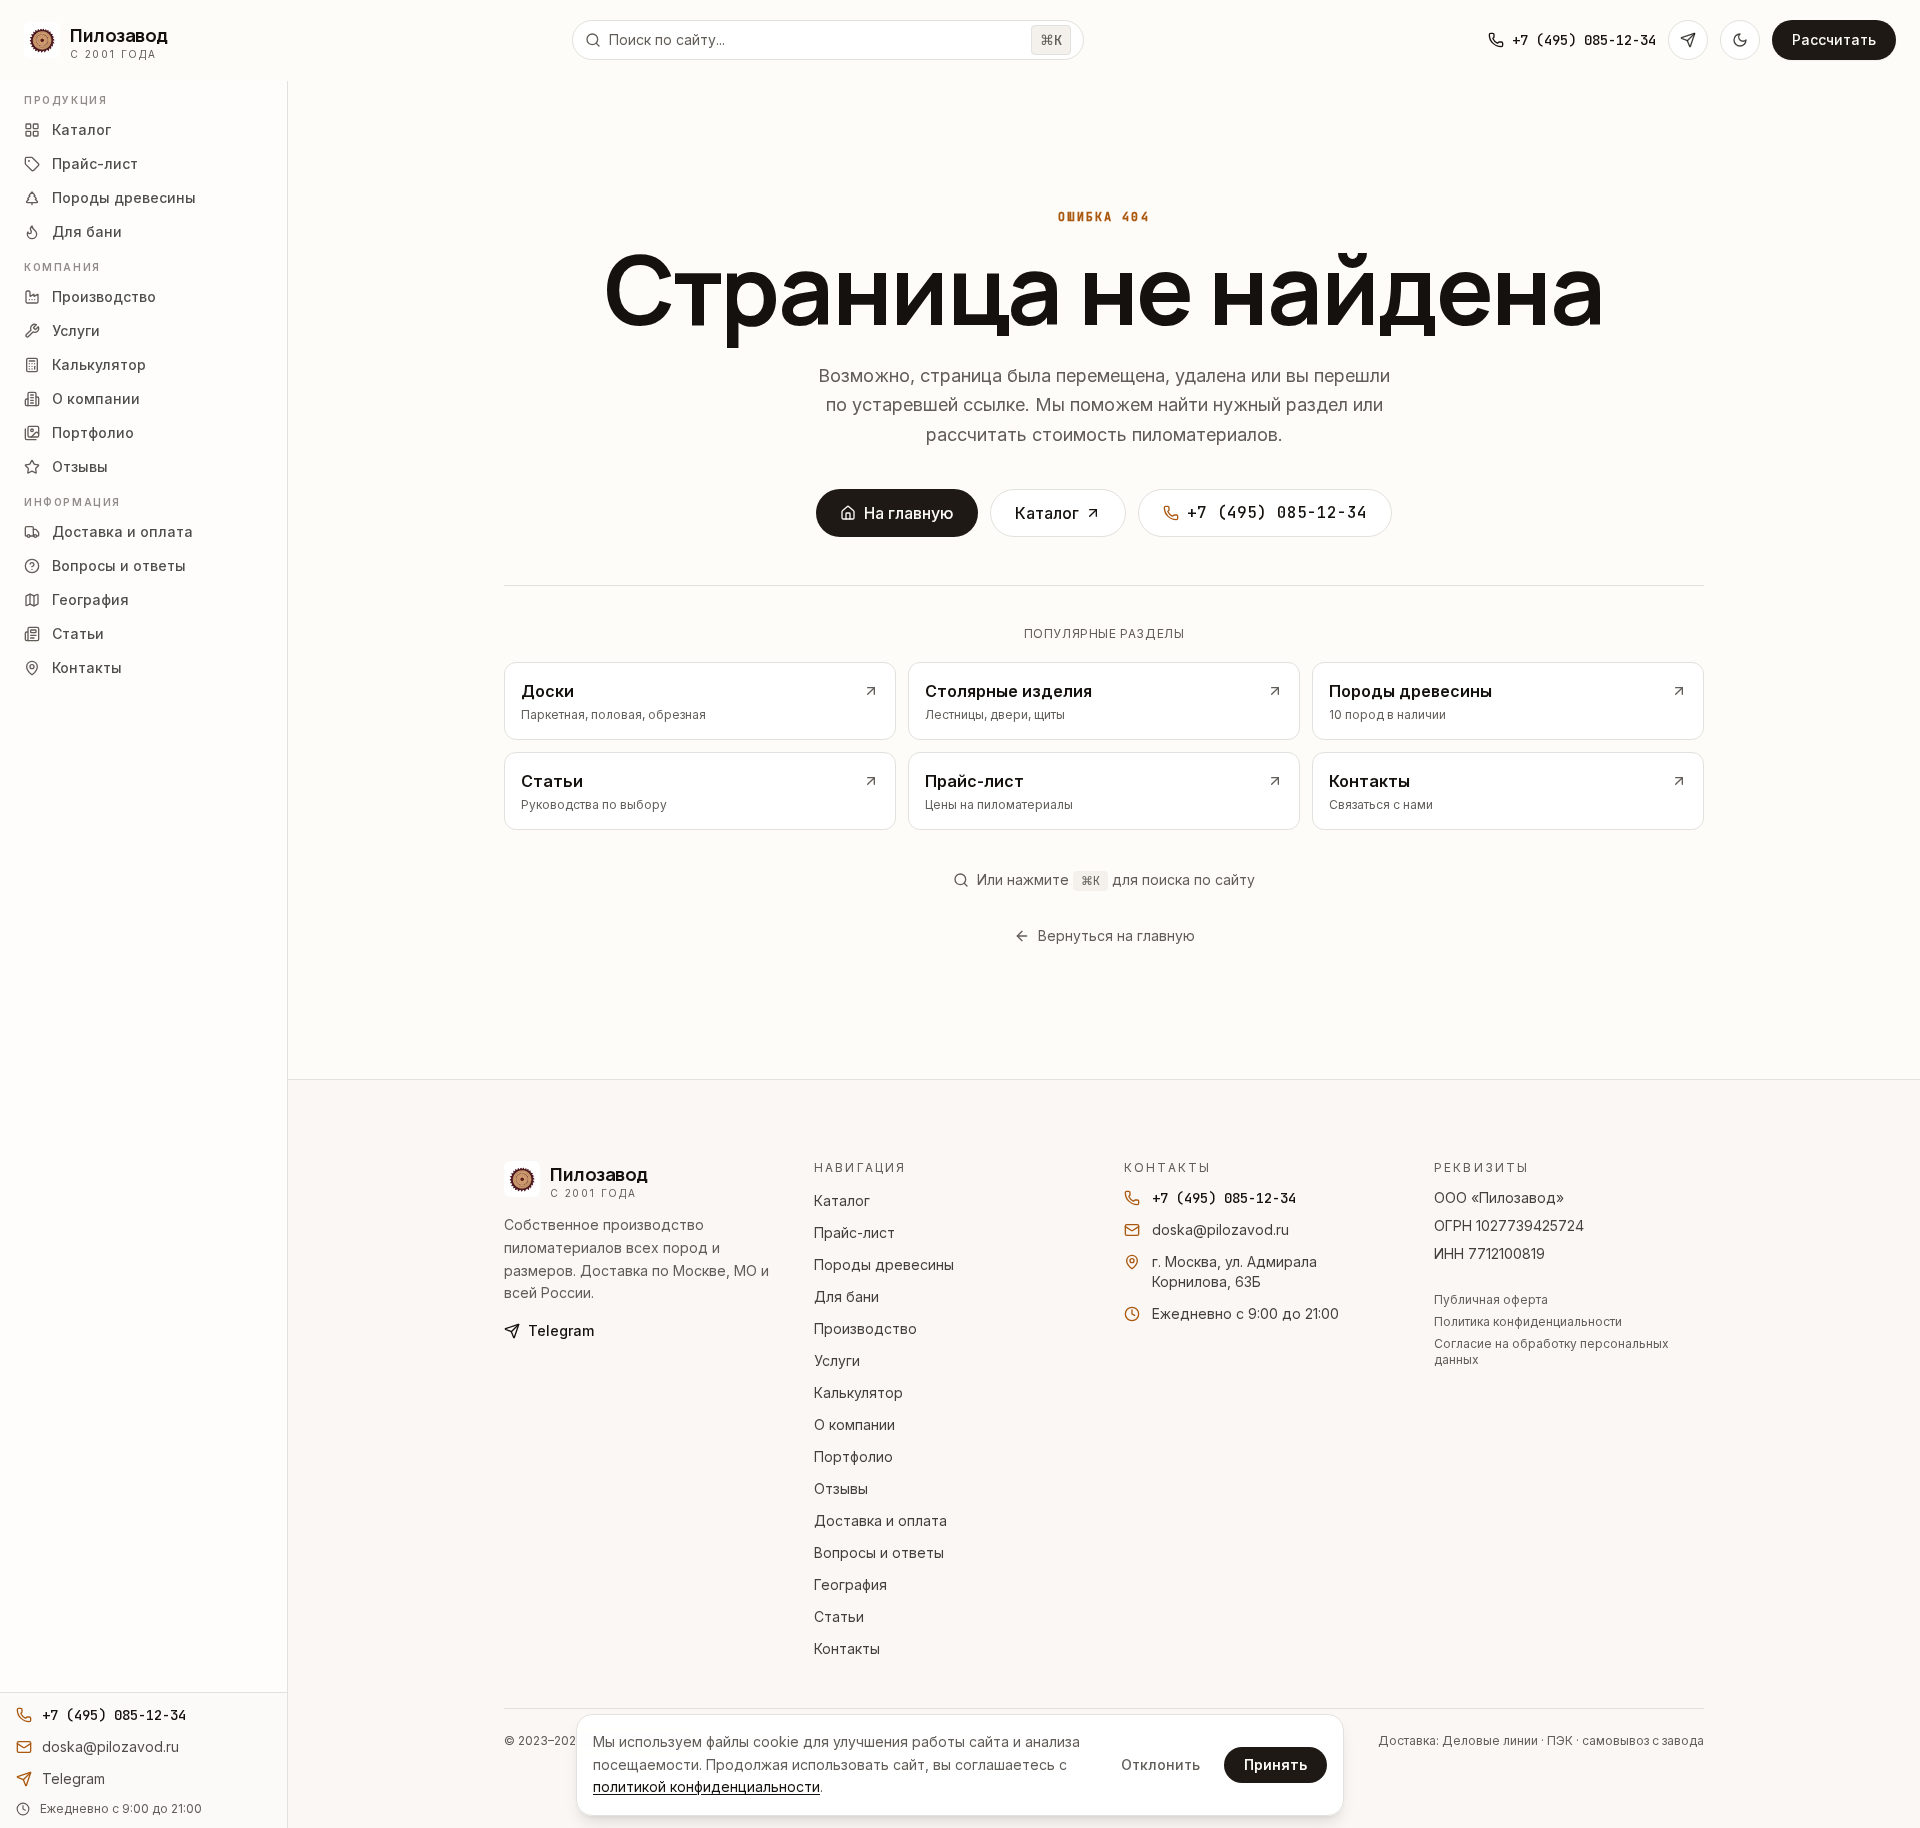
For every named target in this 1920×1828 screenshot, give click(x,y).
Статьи (839, 1616)
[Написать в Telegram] (1688, 40)
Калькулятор (858, 1392)
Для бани (846, 1296)
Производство (865, 1328)
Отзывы (841, 1488)
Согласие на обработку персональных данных (1551, 1351)
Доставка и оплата (880, 1520)
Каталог (1047, 513)
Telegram (561, 1330)
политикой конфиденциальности (706, 1786)
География (850, 1584)
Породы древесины (884, 1264)
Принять (1275, 1764)
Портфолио (853, 1456)
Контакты (847, 1648)
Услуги (837, 1360)
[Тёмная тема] (1740, 40)
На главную (909, 513)
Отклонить (1160, 1764)
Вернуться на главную (1116, 935)
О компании (854, 1424)
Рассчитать (1834, 39)
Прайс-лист (854, 1232)
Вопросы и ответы (879, 1552)
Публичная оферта (1491, 1299)
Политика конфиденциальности (1528, 1321)
